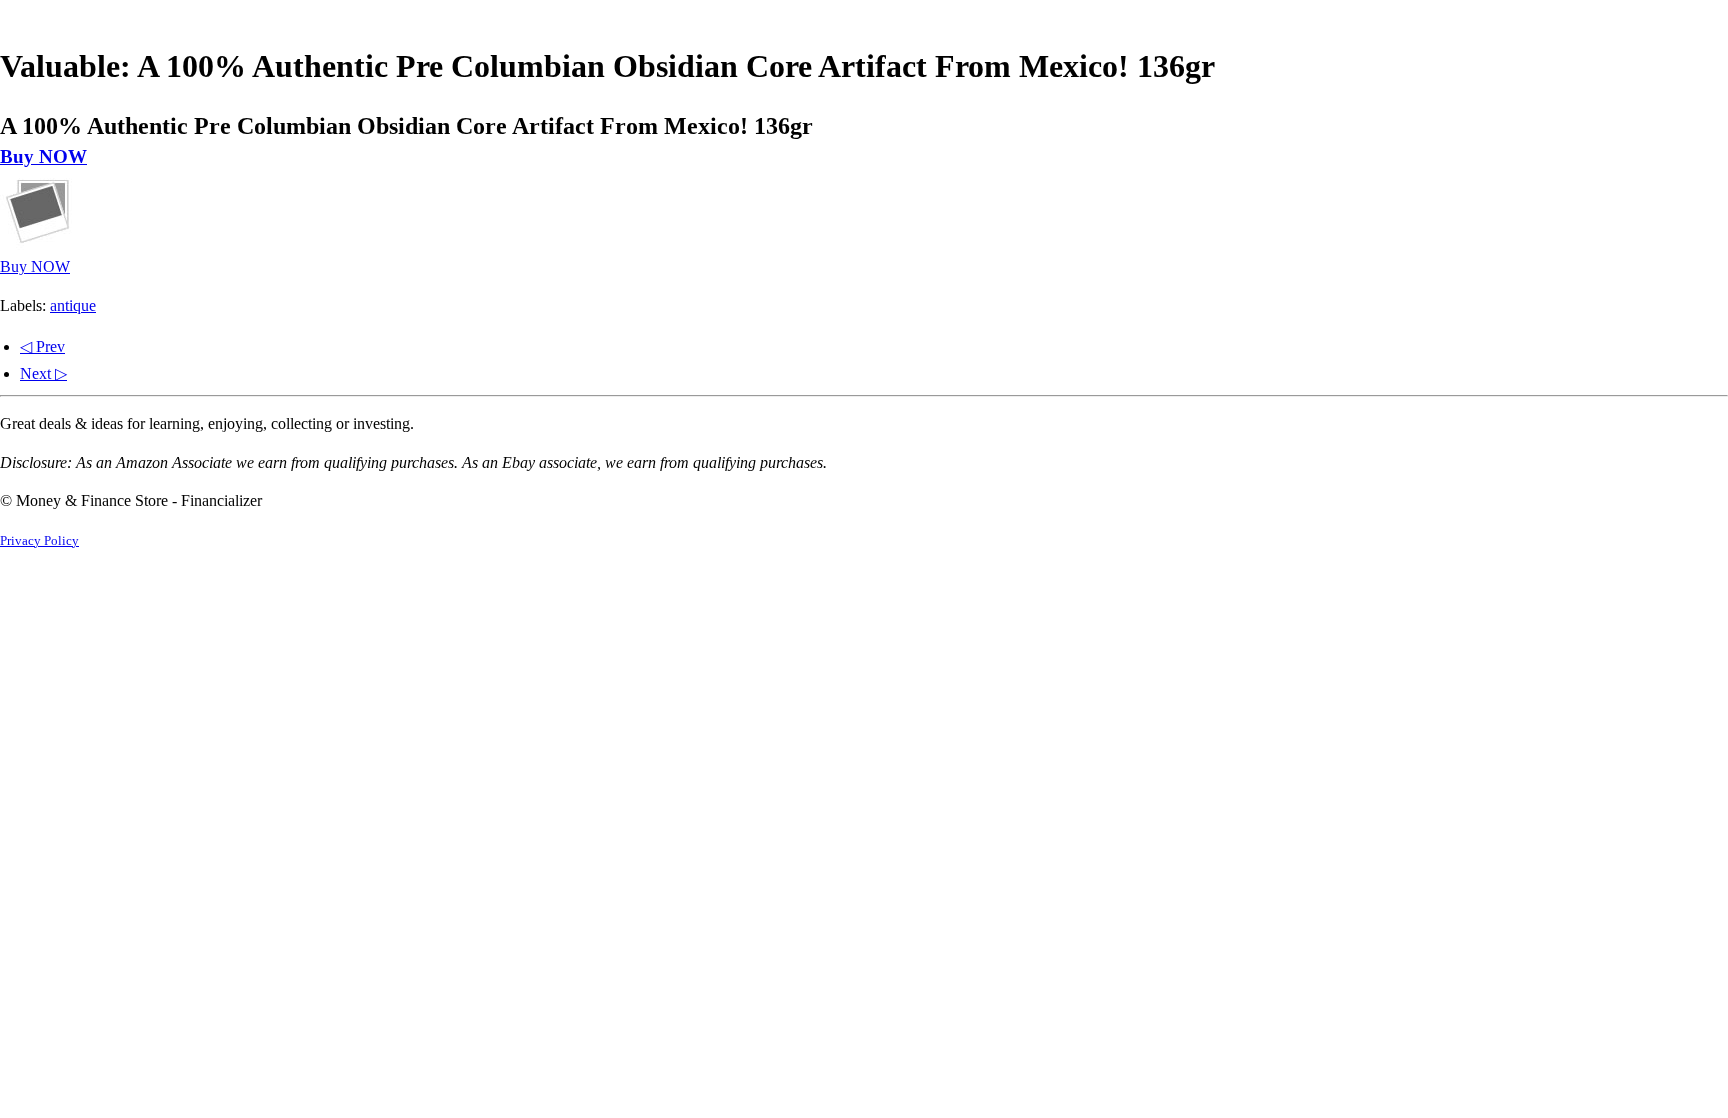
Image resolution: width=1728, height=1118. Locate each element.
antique (73, 305)
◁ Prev (42, 346)
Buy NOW (43, 156)
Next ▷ (43, 373)
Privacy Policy (39, 541)
